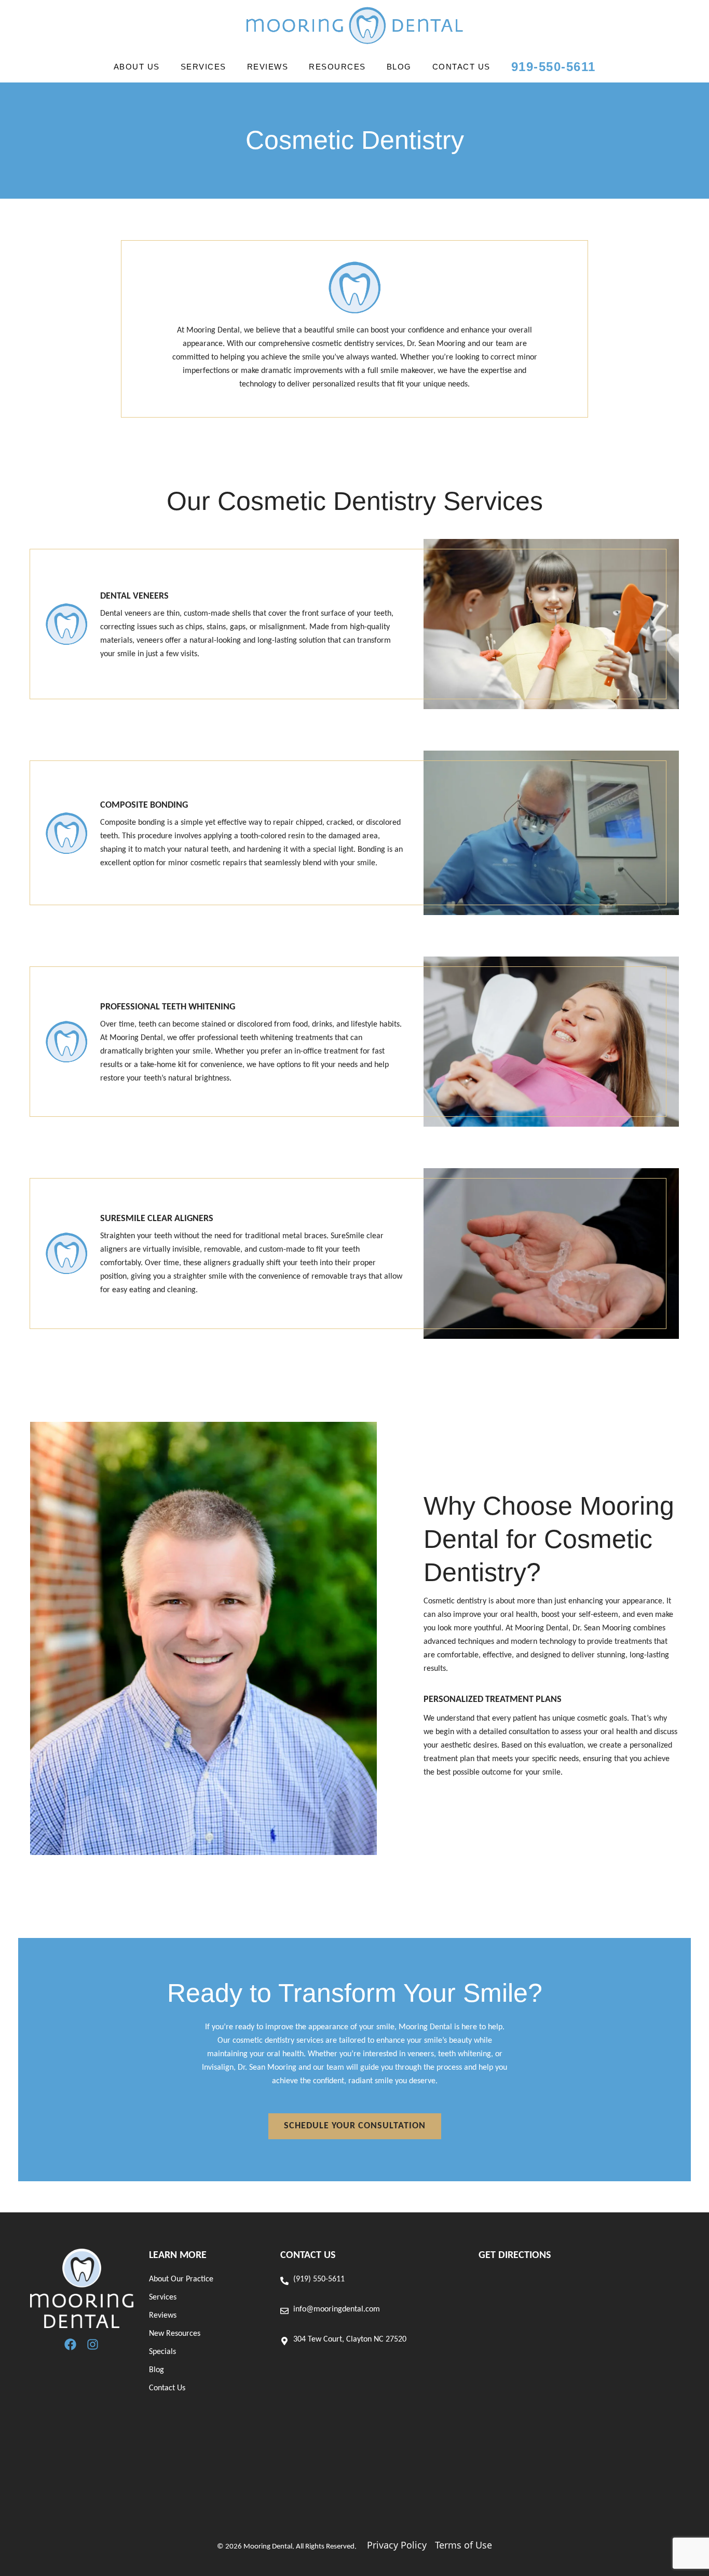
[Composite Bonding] (66, 833)
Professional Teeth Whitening (168, 1007)
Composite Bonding (144, 805)
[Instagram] (93, 2344)
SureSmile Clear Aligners (157, 1219)
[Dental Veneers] (66, 624)
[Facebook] (70, 2344)
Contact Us (461, 67)
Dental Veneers (134, 596)
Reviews (268, 67)
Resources (337, 67)
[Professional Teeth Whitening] (66, 1042)
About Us (137, 67)
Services (203, 67)
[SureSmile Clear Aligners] (66, 1253)
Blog (399, 67)
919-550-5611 (554, 67)
